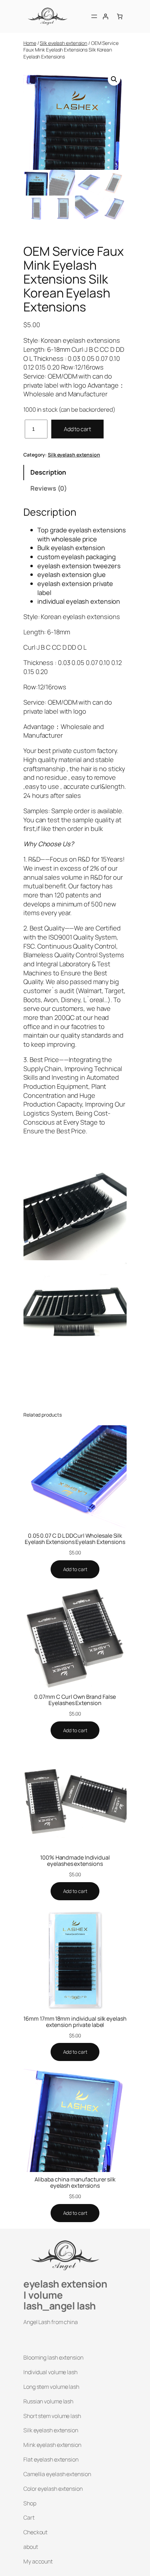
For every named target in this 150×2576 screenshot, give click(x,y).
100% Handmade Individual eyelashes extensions (75, 1861)
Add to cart (77, 429)
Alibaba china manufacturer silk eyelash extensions (75, 2182)
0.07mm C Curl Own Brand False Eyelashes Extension (75, 1700)
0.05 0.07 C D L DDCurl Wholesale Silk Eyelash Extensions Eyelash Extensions (75, 1539)
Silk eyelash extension (63, 43)
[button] (114, 79)
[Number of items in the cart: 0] (120, 16)
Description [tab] (48, 472)
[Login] (105, 16)
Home (30, 43)
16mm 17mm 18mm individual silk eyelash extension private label (75, 2022)
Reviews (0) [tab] (49, 488)
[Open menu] (94, 16)
